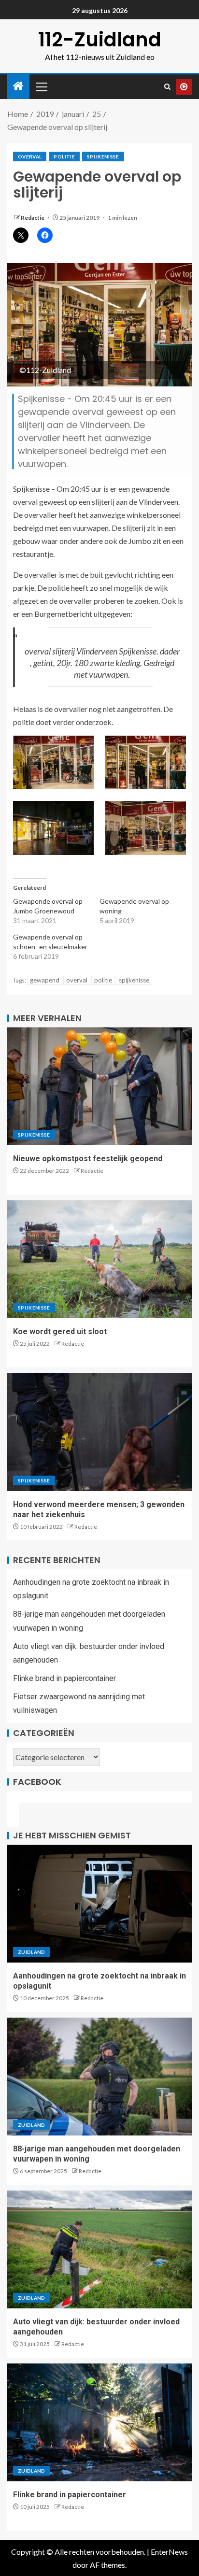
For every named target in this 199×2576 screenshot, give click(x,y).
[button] (53, 762)
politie (64, 157)
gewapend (45, 980)
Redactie (33, 218)
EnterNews (169, 2552)
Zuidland (32, 1952)
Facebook (37, 1782)
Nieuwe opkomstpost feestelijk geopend (88, 1159)
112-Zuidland (100, 40)
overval (30, 157)
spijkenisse (134, 980)
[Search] (167, 87)
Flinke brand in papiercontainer (64, 1678)
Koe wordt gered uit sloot (60, 1331)
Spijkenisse (103, 157)
